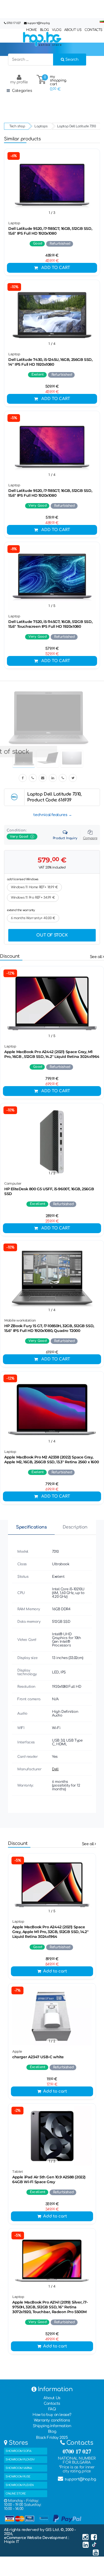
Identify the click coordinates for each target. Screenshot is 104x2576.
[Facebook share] (23, 778)
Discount (10, 956)
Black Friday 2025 (52, 2438)
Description (75, 1527)
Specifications (31, 1527)
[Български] (102, 21)
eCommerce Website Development (36, 2538)
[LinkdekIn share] (53, 778)
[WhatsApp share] (63, 778)
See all (96, 957)
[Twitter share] (73, 778)
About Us (52, 2398)
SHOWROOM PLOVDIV (20, 2459)
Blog (52, 2432)
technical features (50, 815)
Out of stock (52, 935)
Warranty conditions (52, 2420)
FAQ (52, 2409)
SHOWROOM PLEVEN (20, 2485)
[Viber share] (33, 778)
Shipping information (52, 2426)
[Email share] (43, 778)
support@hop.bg (38, 23)
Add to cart (56, 268)
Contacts (52, 2404)
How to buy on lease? (52, 2415)
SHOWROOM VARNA (19, 2468)
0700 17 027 (14, 23)
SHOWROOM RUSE (18, 2477)
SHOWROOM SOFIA (18, 2451)
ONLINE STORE (16, 2494)
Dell (55, 1769)
